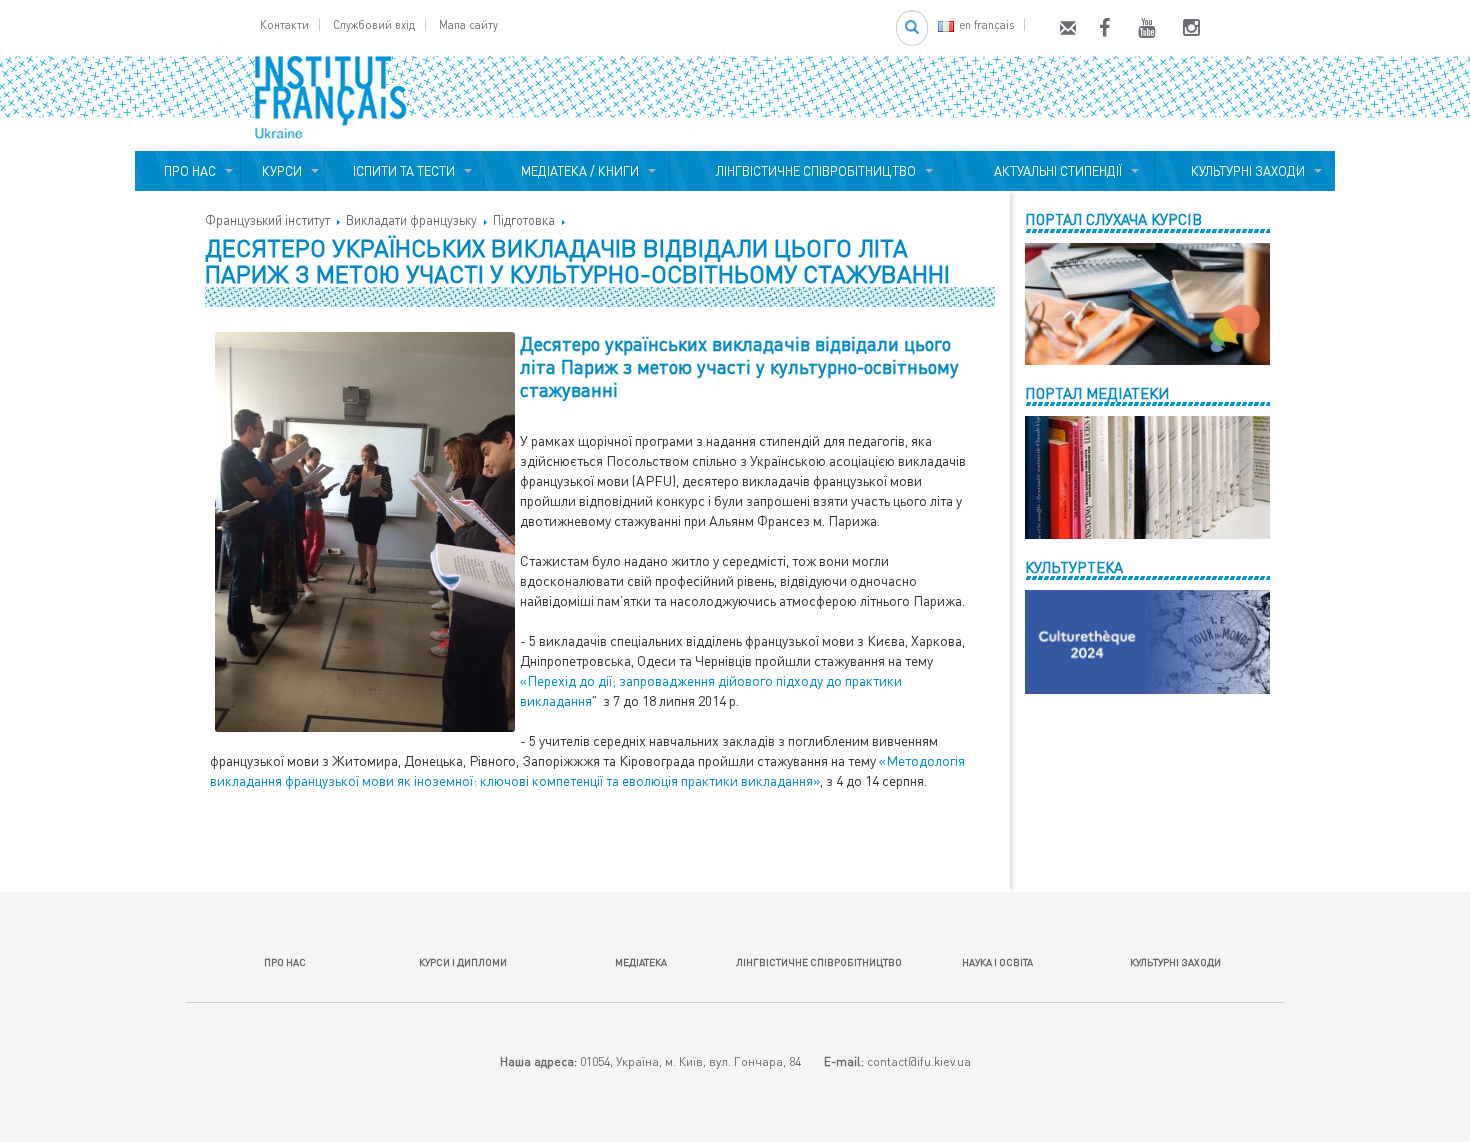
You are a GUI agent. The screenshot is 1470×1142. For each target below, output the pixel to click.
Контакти (284, 24)
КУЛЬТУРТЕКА (1074, 567)
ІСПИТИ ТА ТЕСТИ (404, 171)
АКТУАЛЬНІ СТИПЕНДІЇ (1055, 171)
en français (986, 24)
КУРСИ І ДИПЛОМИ (463, 962)
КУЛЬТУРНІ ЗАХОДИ (1245, 171)
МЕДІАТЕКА (641, 962)
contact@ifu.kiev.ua (919, 1061)
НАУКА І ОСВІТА (997, 962)
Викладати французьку (411, 220)
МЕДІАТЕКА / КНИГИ (577, 171)
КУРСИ (282, 171)
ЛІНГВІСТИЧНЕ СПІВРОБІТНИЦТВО (813, 171)
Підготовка (524, 220)
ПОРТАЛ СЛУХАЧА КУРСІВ (1113, 219)
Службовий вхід (374, 24)
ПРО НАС (187, 171)
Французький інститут (267, 220)
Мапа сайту (468, 24)
